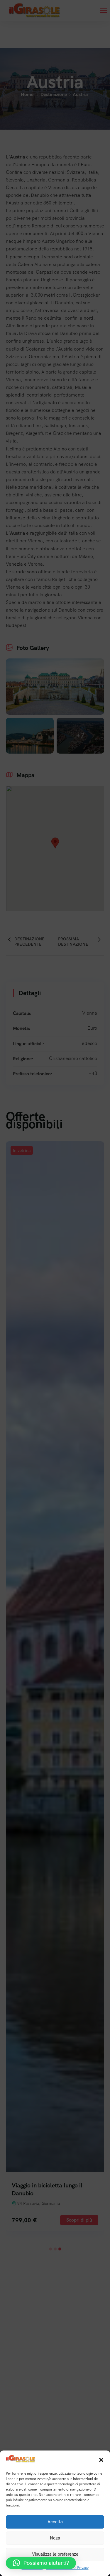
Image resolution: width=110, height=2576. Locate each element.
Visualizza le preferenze (55, 2554)
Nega (55, 2538)
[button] (101, 2460)
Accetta (55, 2522)
